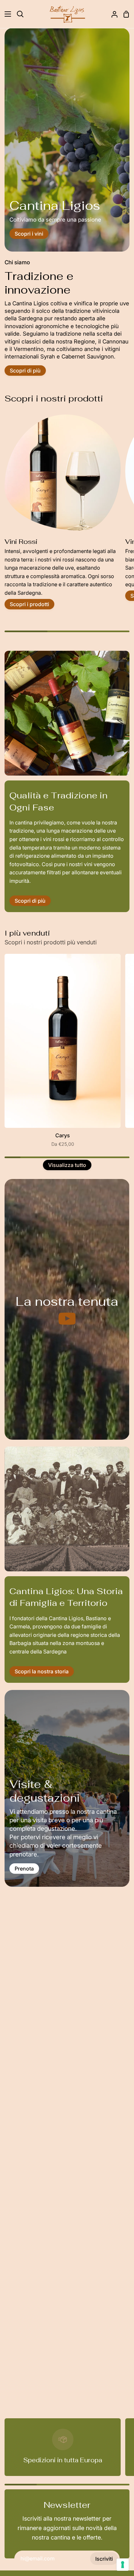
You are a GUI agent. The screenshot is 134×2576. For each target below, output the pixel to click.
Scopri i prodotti (29, 604)
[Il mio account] (112, 14)
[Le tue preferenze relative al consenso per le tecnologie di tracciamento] (123, 2565)
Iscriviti (104, 2559)
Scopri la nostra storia (42, 1671)
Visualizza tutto (67, 1165)
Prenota (24, 1869)
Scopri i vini (29, 234)
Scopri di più (25, 371)
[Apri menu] (6, 14)
